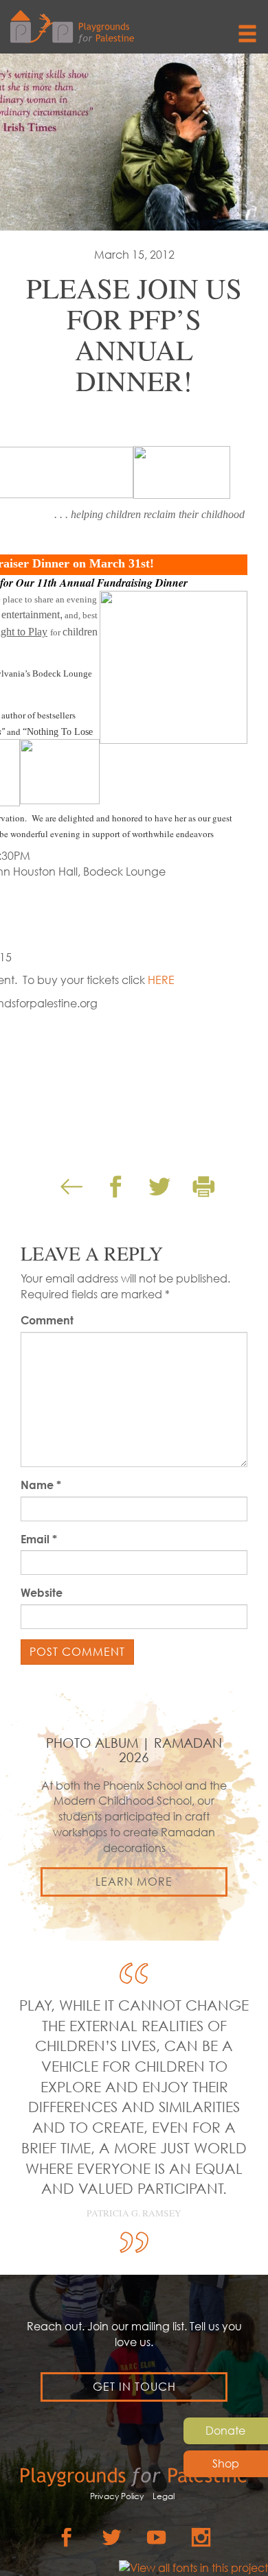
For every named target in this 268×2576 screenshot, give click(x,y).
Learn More (134, 1882)
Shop (226, 2463)
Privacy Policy (117, 2496)
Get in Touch (134, 2387)
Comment (47, 1320)
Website (42, 1593)
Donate (225, 2431)
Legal (164, 2496)
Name (41, 1485)
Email (39, 1539)
